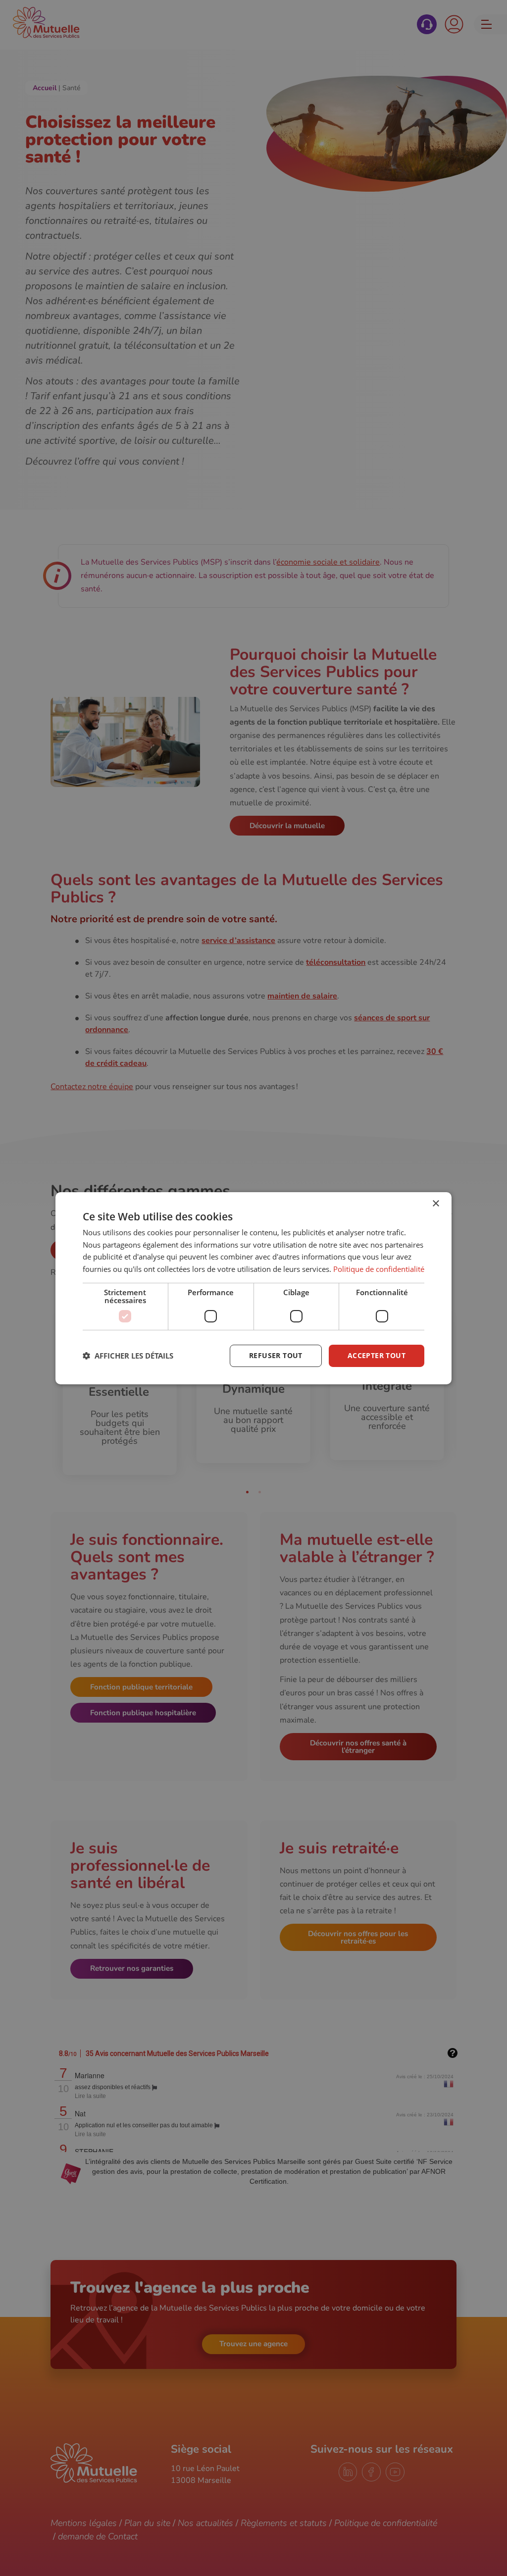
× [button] (435, 1203)
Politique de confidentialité (379, 1269)
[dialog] (253, 1288)
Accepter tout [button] (377, 1355)
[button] (128, 1356)
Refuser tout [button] (276, 1355)
